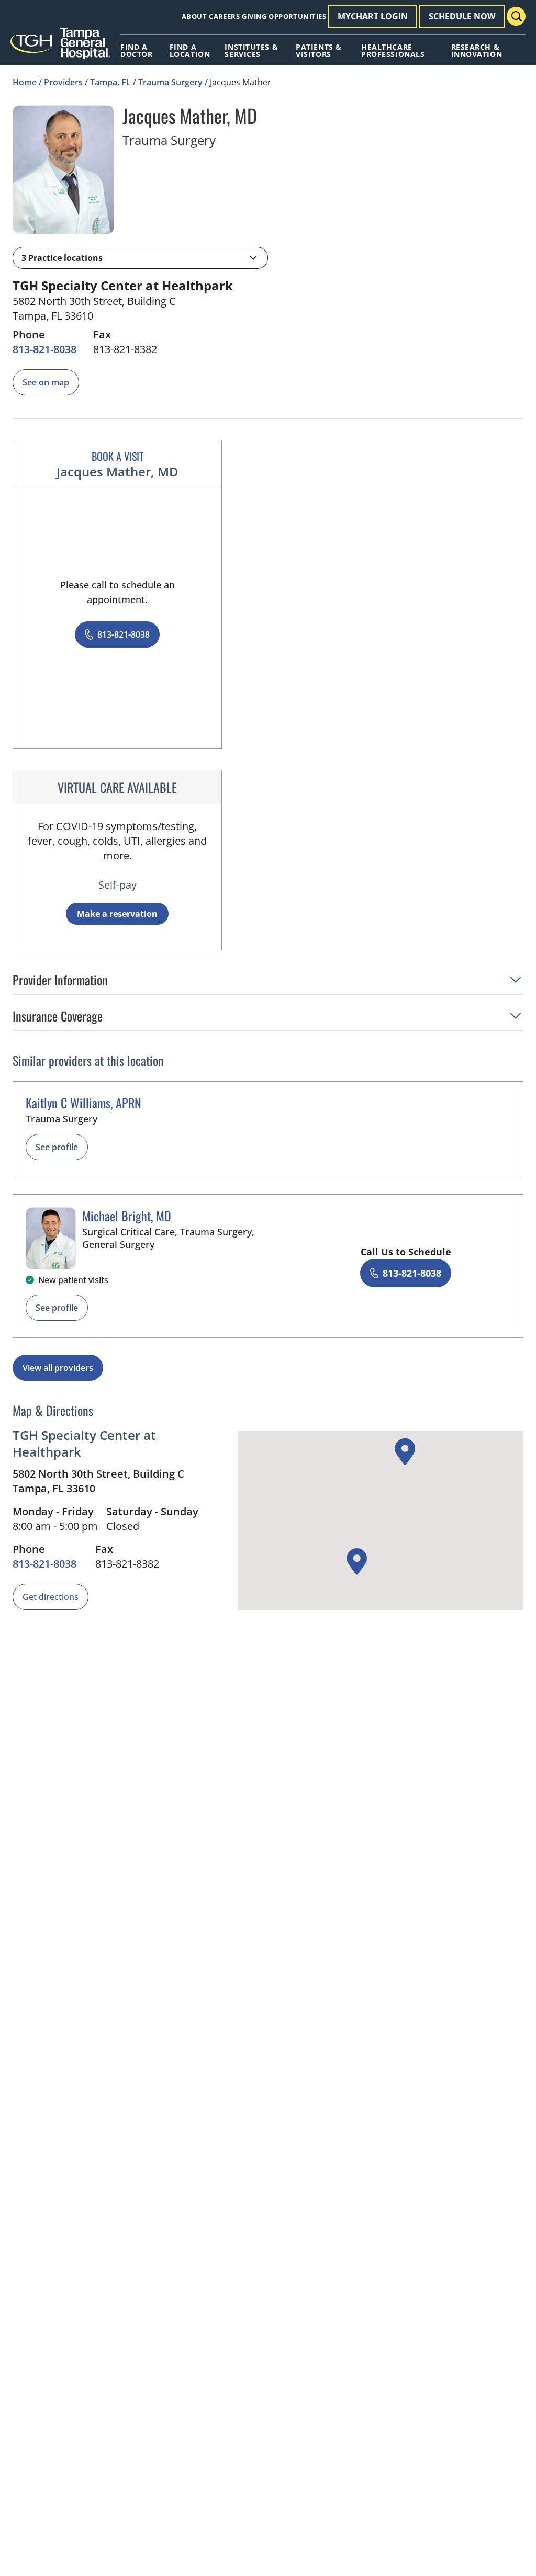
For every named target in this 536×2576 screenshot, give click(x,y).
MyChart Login (373, 16)
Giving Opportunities (284, 16)
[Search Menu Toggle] (516, 16)
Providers (63, 82)
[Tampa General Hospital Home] (60, 47)
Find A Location (190, 51)
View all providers (58, 1368)
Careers (224, 16)
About (194, 16)
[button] (140, 258)
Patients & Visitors (319, 51)
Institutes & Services (251, 51)
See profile (57, 1147)
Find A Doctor (136, 51)
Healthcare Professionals (393, 51)
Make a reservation (117, 914)
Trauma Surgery (170, 82)
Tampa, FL (110, 82)
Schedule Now (462, 16)
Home (25, 82)
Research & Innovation (477, 51)
